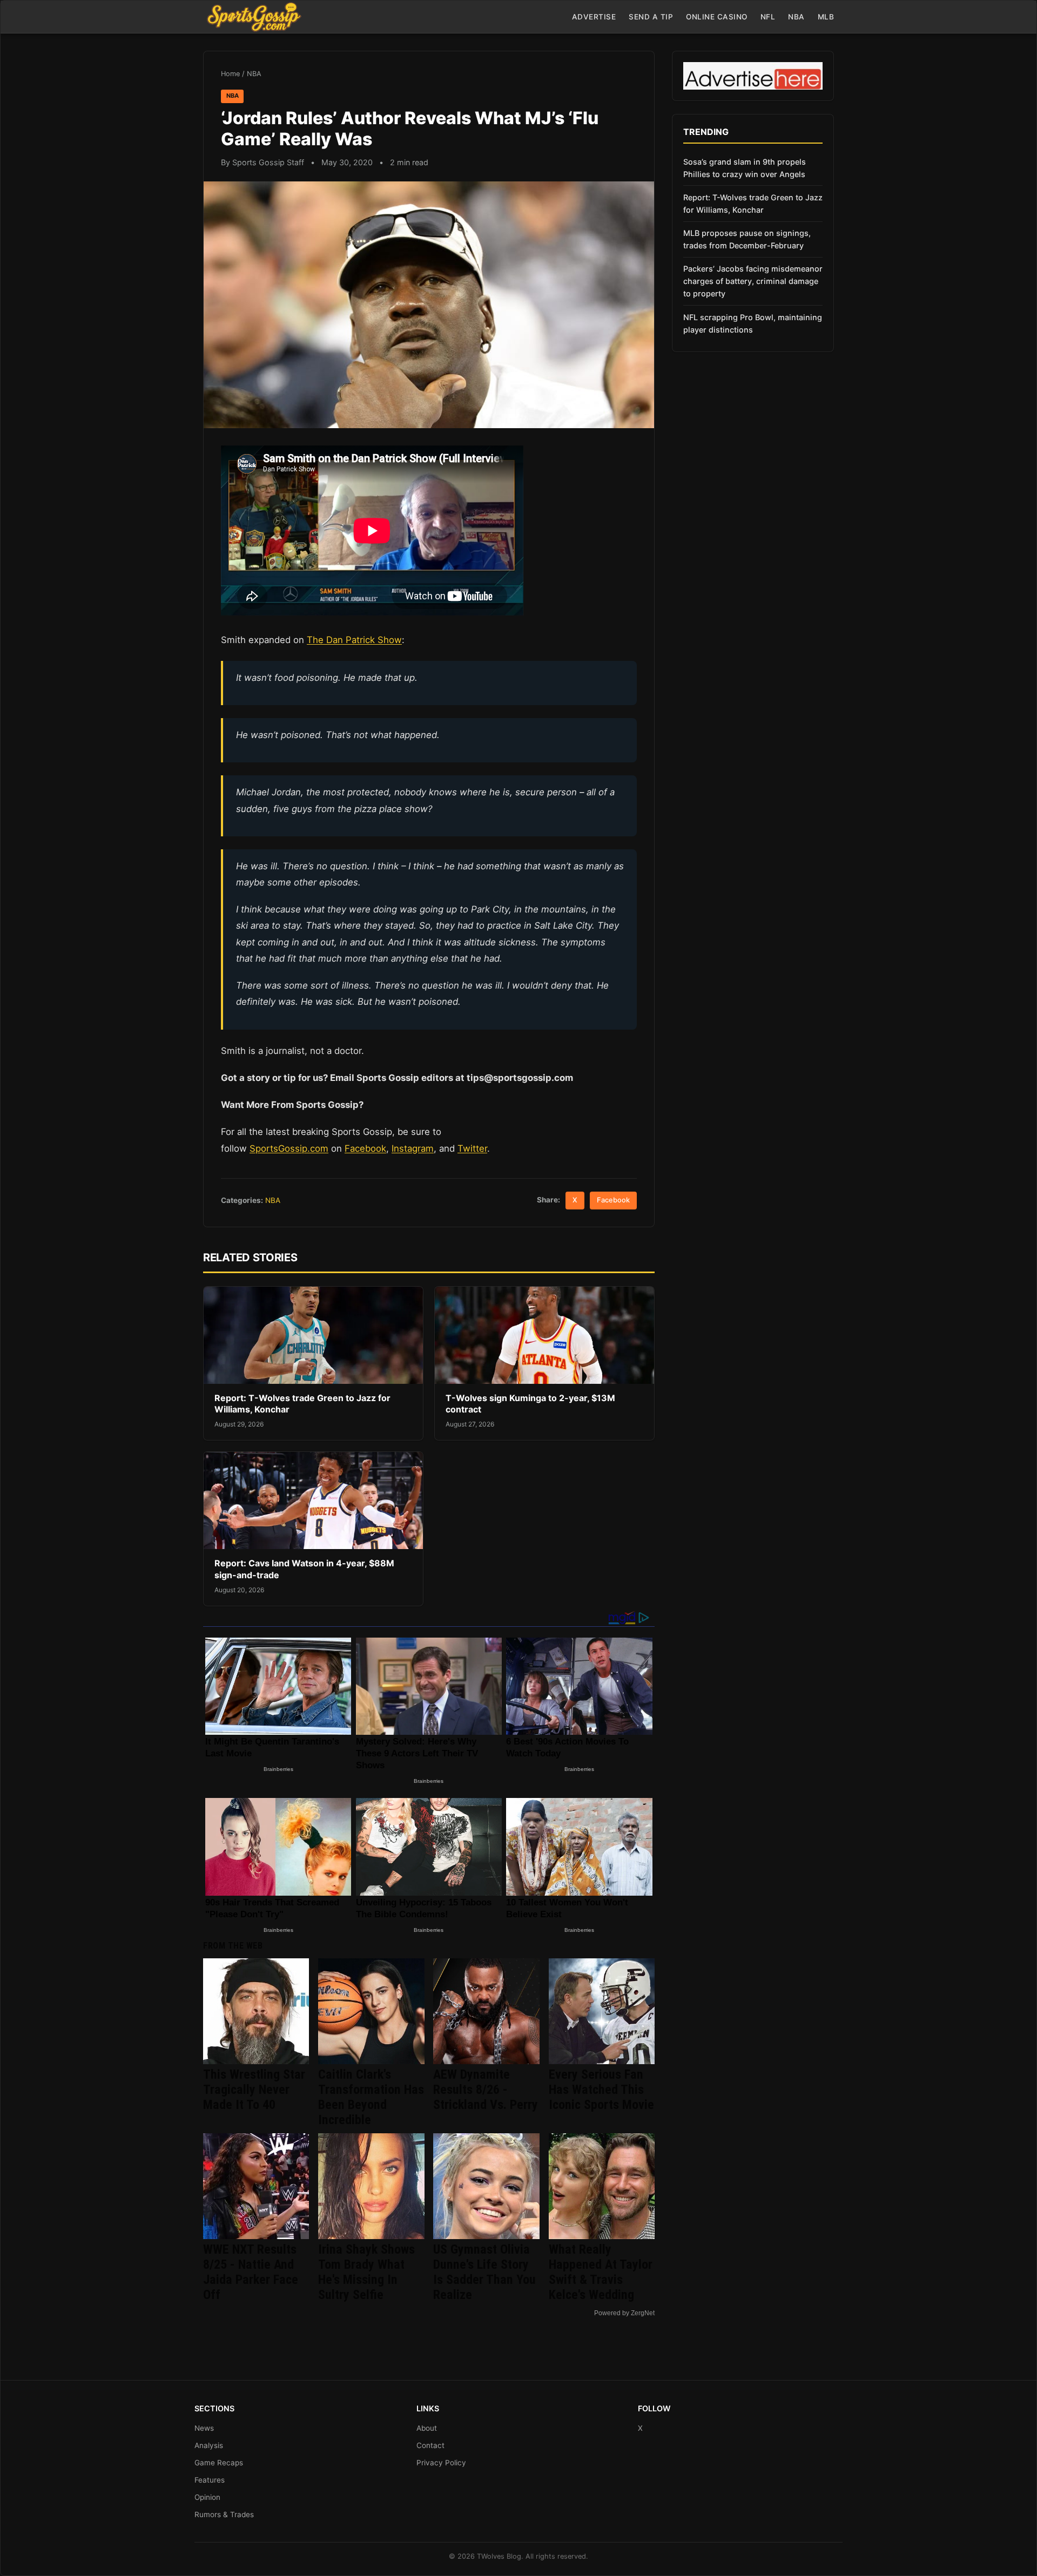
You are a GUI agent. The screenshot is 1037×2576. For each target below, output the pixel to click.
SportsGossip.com (289, 1148)
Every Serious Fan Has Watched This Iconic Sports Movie (601, 2090)
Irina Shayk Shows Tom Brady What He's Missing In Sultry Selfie (366, 2272)
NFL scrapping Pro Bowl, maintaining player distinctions (753, 323)
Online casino (717, 17)
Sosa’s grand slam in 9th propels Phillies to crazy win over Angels (745, 168)
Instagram (413, 1148)
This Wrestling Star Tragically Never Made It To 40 (254, 2090)
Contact (430, 2445)
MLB (826, 17)
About (427, 2428)
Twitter (472, 1148)
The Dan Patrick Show (354, 640)
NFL (768, 17)
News (204, 2428)
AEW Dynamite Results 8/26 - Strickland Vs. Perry (486, 2090)
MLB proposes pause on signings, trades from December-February (747, 239)
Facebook (365, 1148)
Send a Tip (651, 17)
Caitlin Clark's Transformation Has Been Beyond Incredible (371, 2097)
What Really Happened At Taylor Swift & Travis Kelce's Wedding (601, 2272)
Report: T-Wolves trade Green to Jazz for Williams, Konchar (753, 204)
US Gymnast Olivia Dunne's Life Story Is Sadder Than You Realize (484, 2272)
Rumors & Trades (224, 2514)
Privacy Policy (441, 2463)
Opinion (207, 2497)
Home (230, 74)
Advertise (594, 17)
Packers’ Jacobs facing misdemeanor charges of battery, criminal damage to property (753, 281)
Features (210, 2480)
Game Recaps (219, 2463)
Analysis (209, 2445)
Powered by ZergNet (624, 2313)
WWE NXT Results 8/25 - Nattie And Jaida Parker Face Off (251, 2272)
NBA (796, 17)
